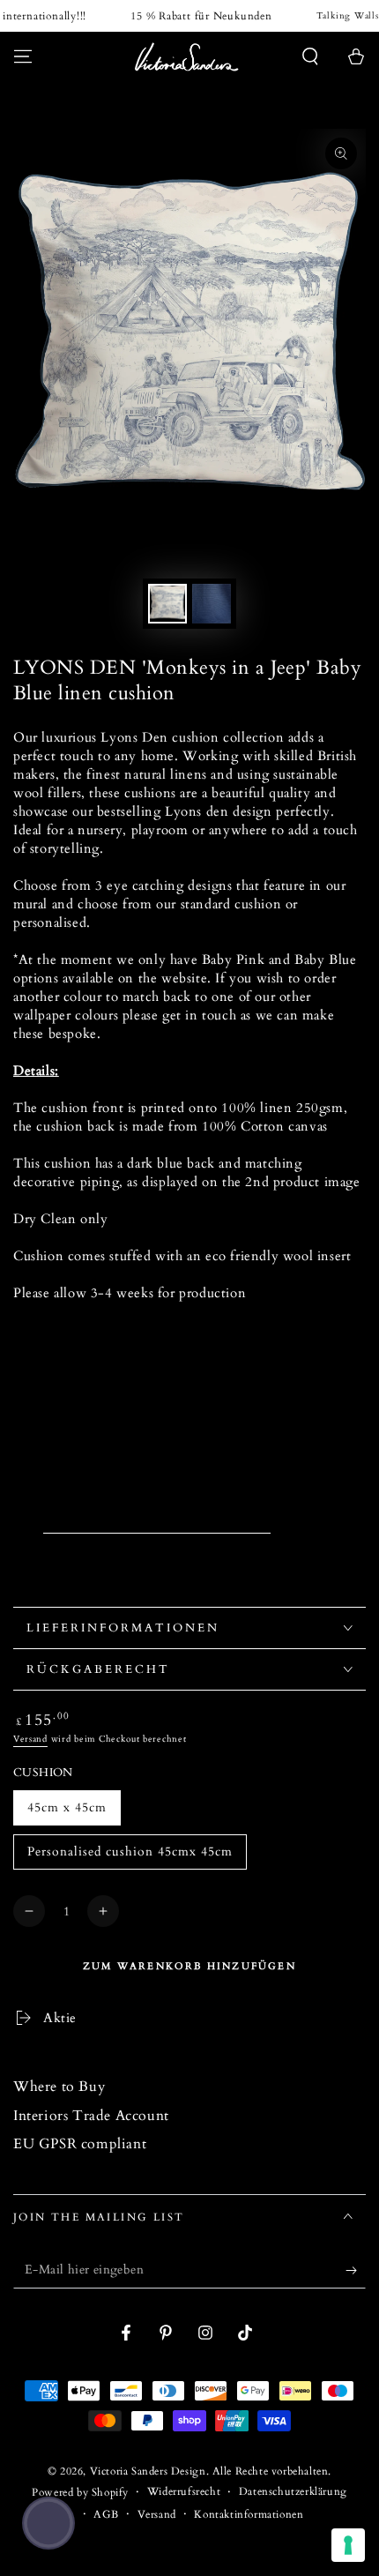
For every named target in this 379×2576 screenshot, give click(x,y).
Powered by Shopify (80, 2492)
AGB (106, 2514)
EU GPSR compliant (80, 2144)
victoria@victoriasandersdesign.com (157, 1524)
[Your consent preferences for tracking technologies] (348, 2545)
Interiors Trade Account (91, 2116)
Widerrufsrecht (184, 2491)
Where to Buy (59, 2087)
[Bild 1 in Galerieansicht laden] (167, 604)
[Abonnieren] (356, 2271)
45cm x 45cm (67, 1807)
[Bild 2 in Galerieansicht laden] (212, 604)
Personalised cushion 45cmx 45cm (130, 1852)
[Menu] (23, 56)
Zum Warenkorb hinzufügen (189, 1966)
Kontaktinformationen (249, 2514)
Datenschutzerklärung (293, 2491)
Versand (30, 1739)
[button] (310, 56)
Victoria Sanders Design (148, 2471)
